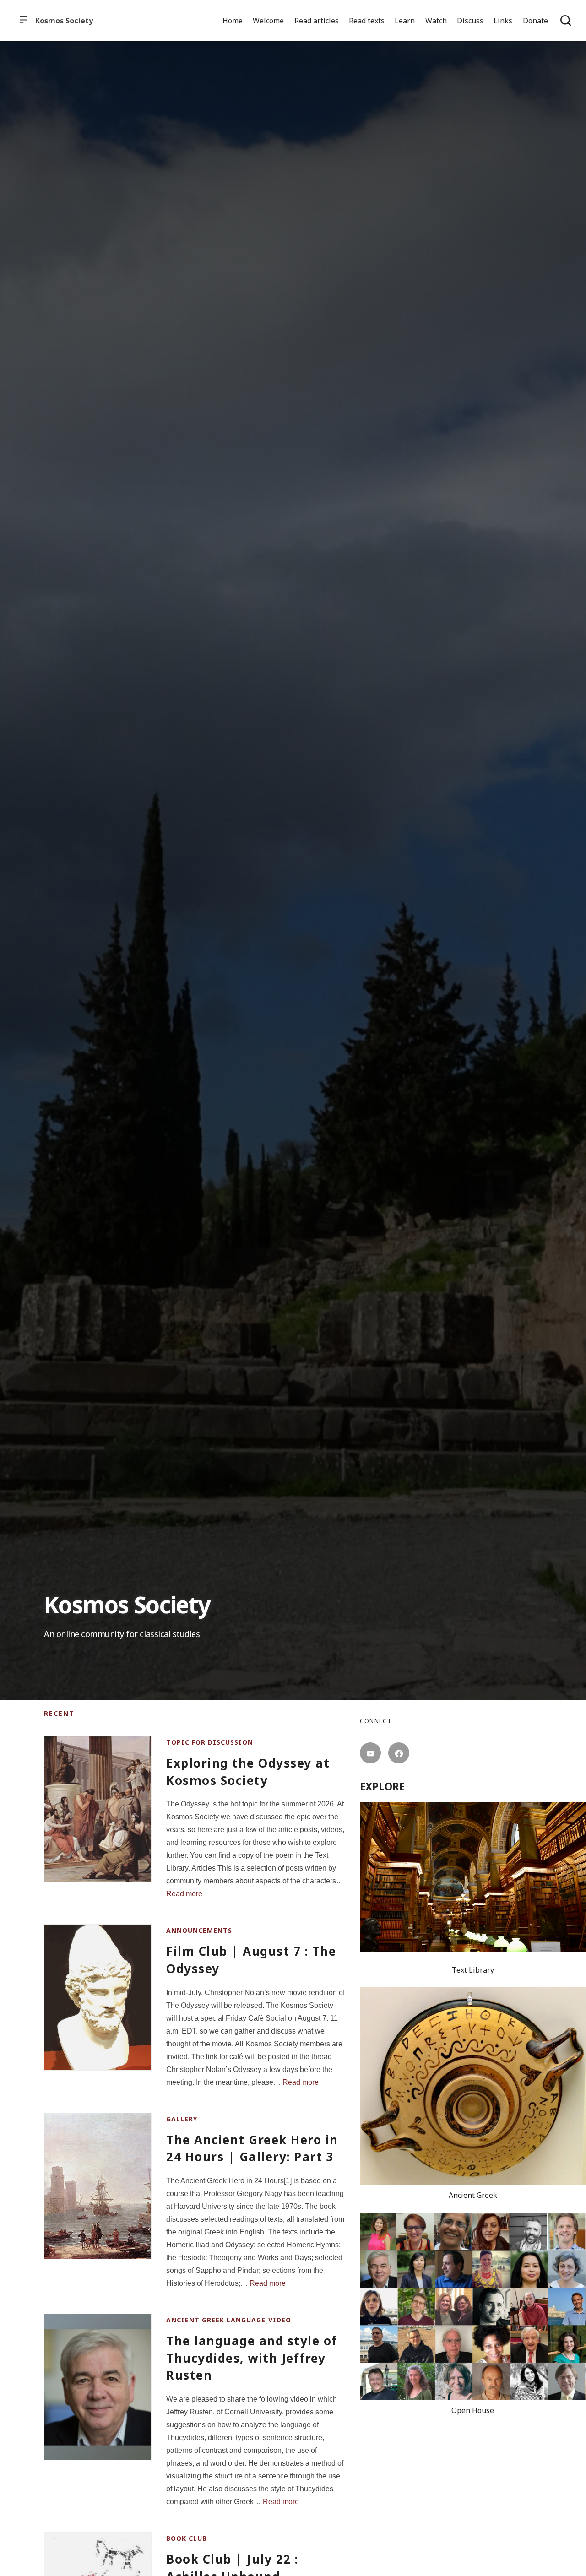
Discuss (470, 21)
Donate (535, 21)
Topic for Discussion (210, 1742)
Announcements (199, 1930)
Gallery (182, 2119)
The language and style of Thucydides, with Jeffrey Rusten (252, 2358)
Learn (405, 21)
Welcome (268, 21)
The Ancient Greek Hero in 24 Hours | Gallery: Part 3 (252, 2148)
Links (503, 21)
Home (233, 21)
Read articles (317, 21)
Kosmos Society (64, 21)
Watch (436, 21)
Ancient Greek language (216, 2320)
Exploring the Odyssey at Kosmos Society (248, 1772)
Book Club (187, 2538)
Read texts (367, 21)
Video (280, 2320)
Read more (184, 1894)
